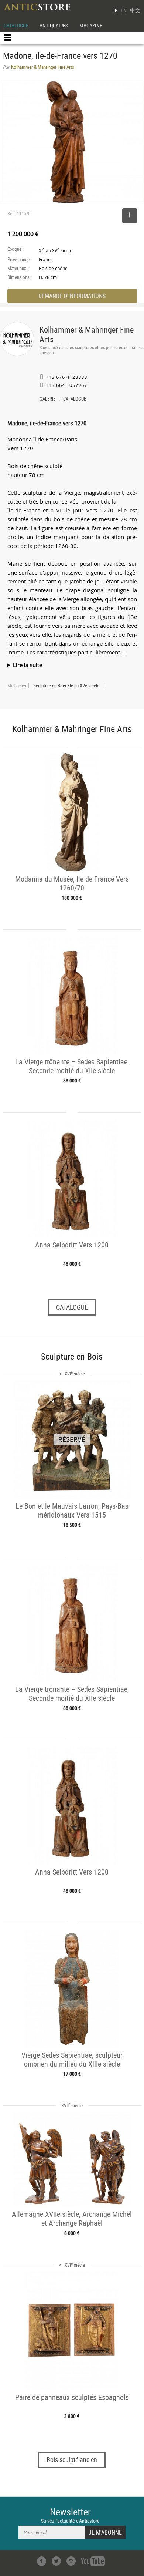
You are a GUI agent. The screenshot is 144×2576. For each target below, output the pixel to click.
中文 (135, 10)
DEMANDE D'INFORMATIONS (72, 296)
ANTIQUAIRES (54, 25)
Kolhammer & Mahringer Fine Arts (87, 334)
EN (124, 10)
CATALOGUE (16, 25)
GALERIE (47, 400)
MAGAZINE (91, 25)
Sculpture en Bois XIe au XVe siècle (66, 686)
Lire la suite (28, 665)
